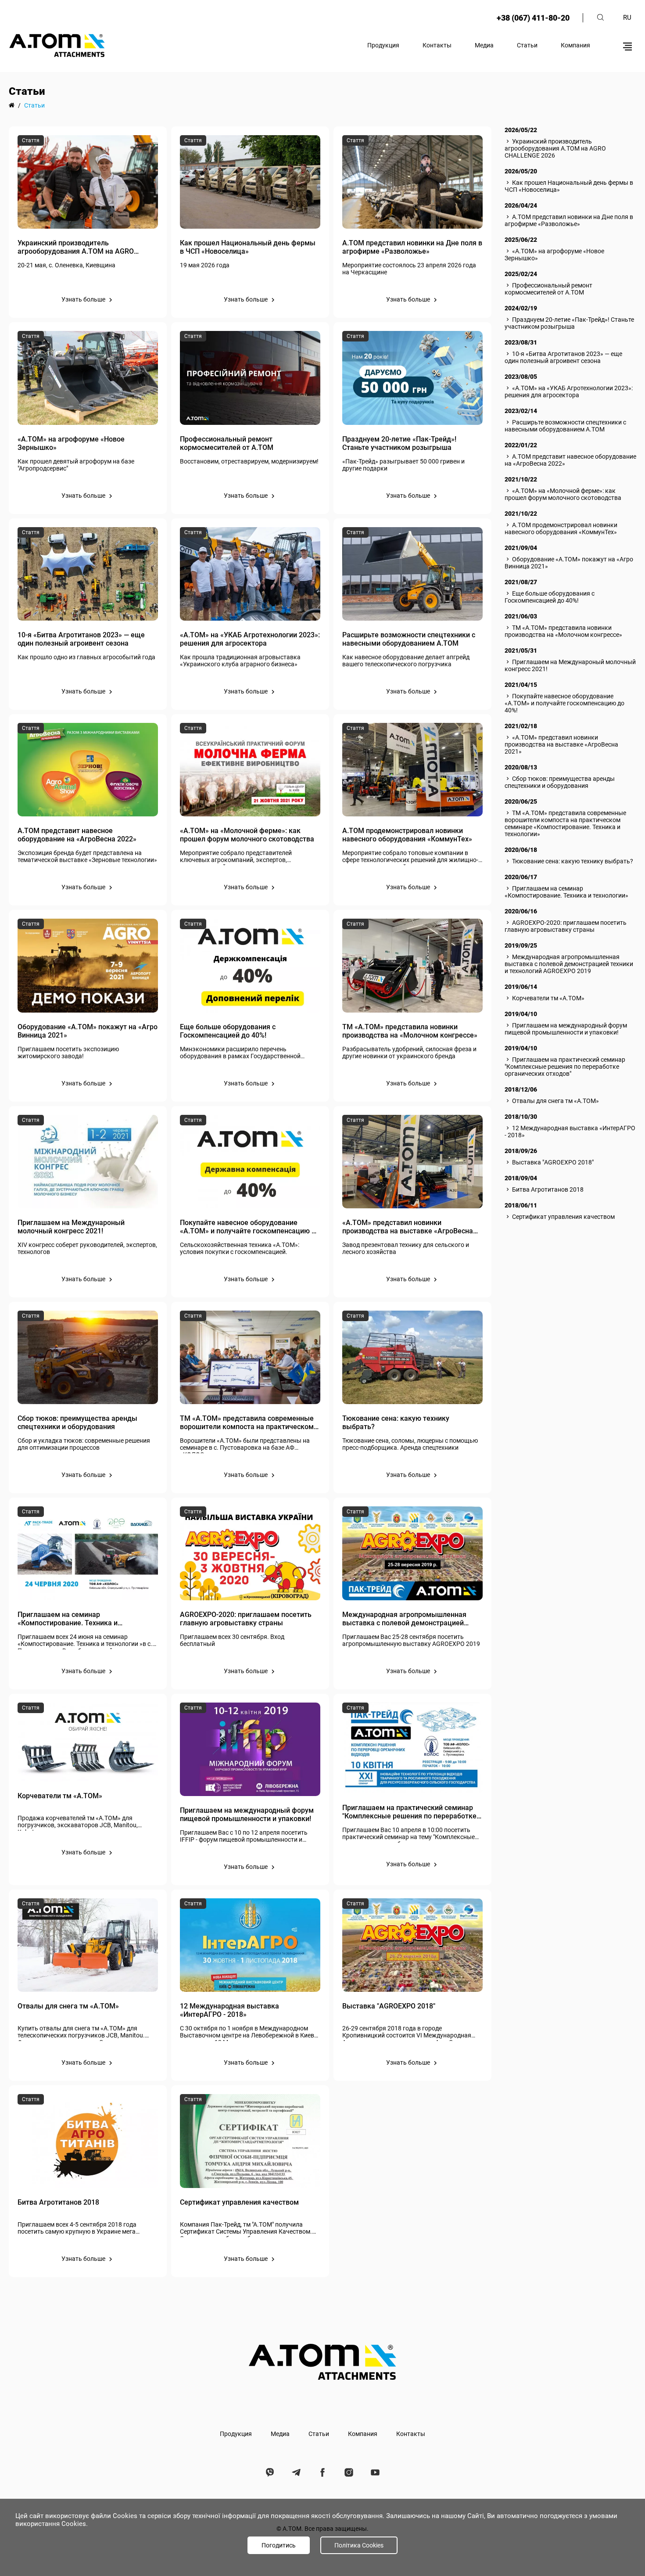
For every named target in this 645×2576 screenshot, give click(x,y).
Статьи (527, 45)
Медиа (484, 45)
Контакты (437, 45)
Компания (575, 45)
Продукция (383, 45)
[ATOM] (12, 105)
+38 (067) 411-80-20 (533, 18)
